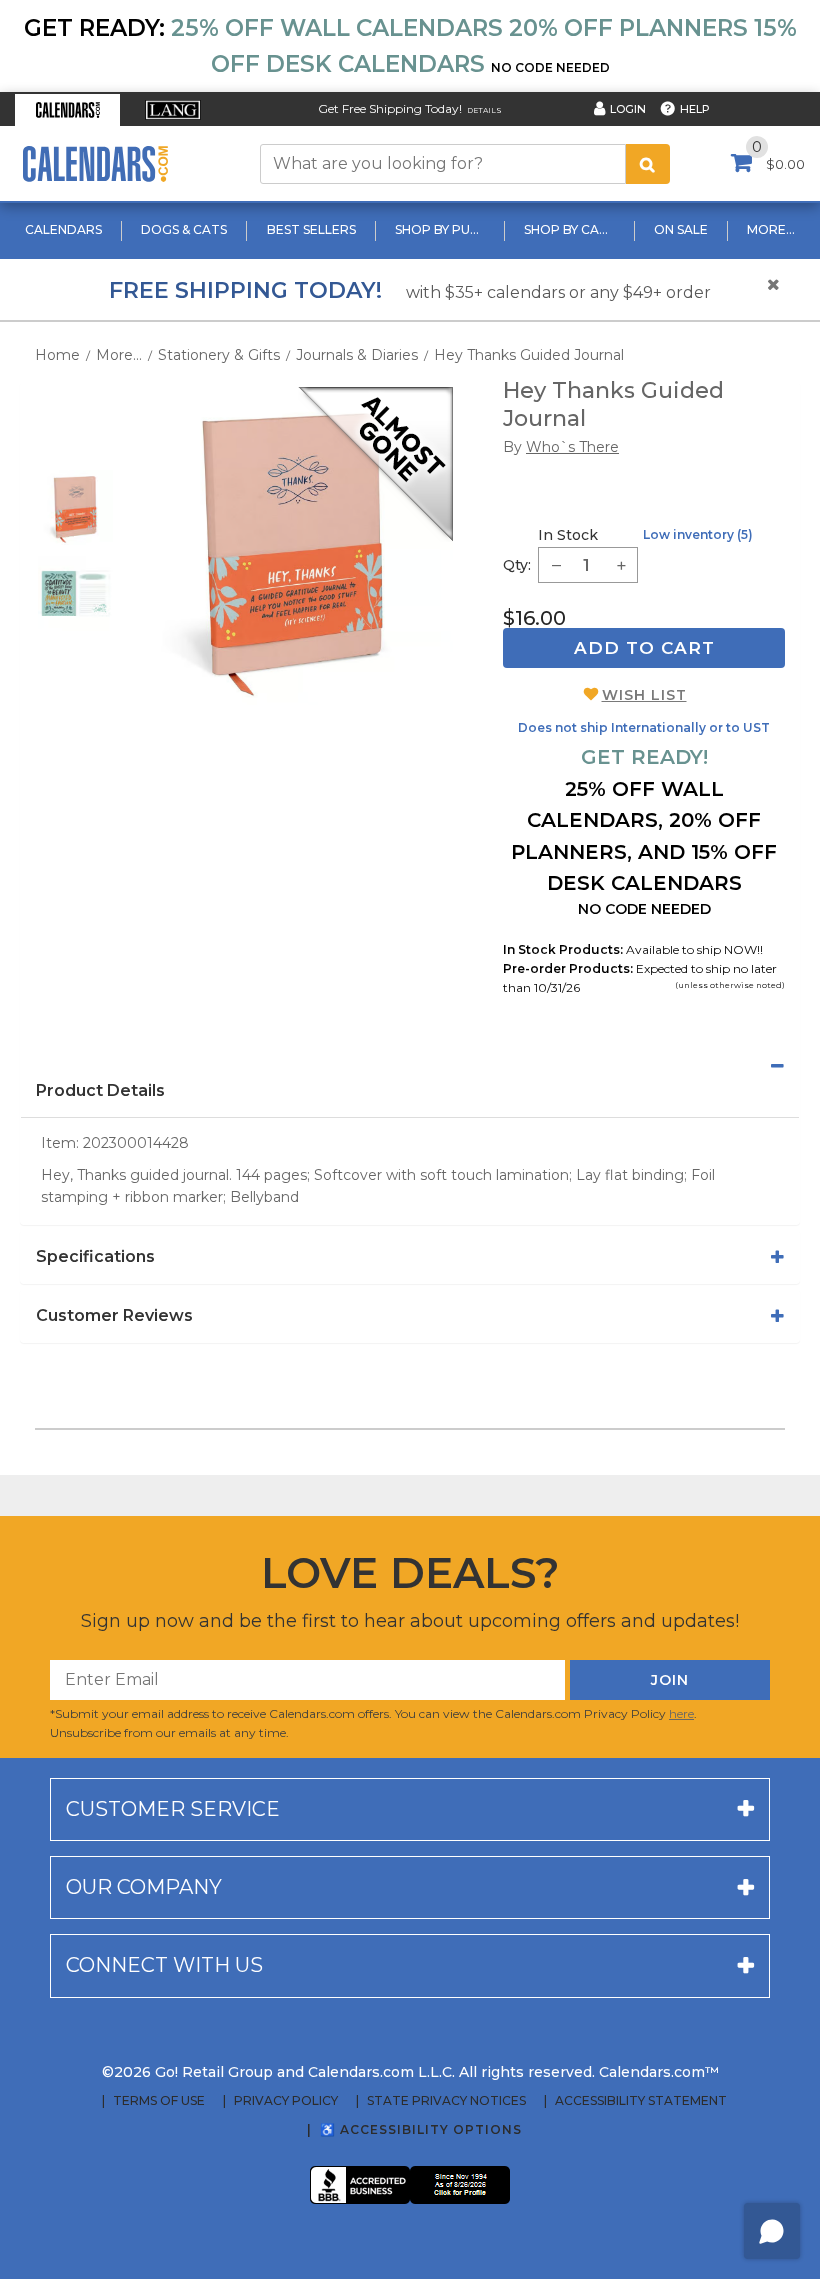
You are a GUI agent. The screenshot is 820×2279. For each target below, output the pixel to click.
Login (628, 109)
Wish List (644, 695)
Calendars (63, 229)
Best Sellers (311, 229)
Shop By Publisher (442, 229)
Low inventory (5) (698, 534)
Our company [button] (144, 1887)
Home (57, 355)
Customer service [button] (173, 1809)
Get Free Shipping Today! (390, 108)
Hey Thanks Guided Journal (529, 355)
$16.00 (534, 618)
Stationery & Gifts (219, 355)
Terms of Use (159, 2101)
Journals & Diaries (357, 355)
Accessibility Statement (641, 2101)
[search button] (648, 164)
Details (484, 110)
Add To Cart (644, 648)
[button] (67, 110)
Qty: (517, 565)
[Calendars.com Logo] (95, 163)
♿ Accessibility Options (421, 2129)
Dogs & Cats (184, 229)
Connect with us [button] (164, 1965)
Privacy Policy (286, 2101)
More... (771, 229)
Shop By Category (571, 229)
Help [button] (695, 109)
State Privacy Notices (446, 2101)
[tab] (410, 1066)
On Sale (681, 229)
